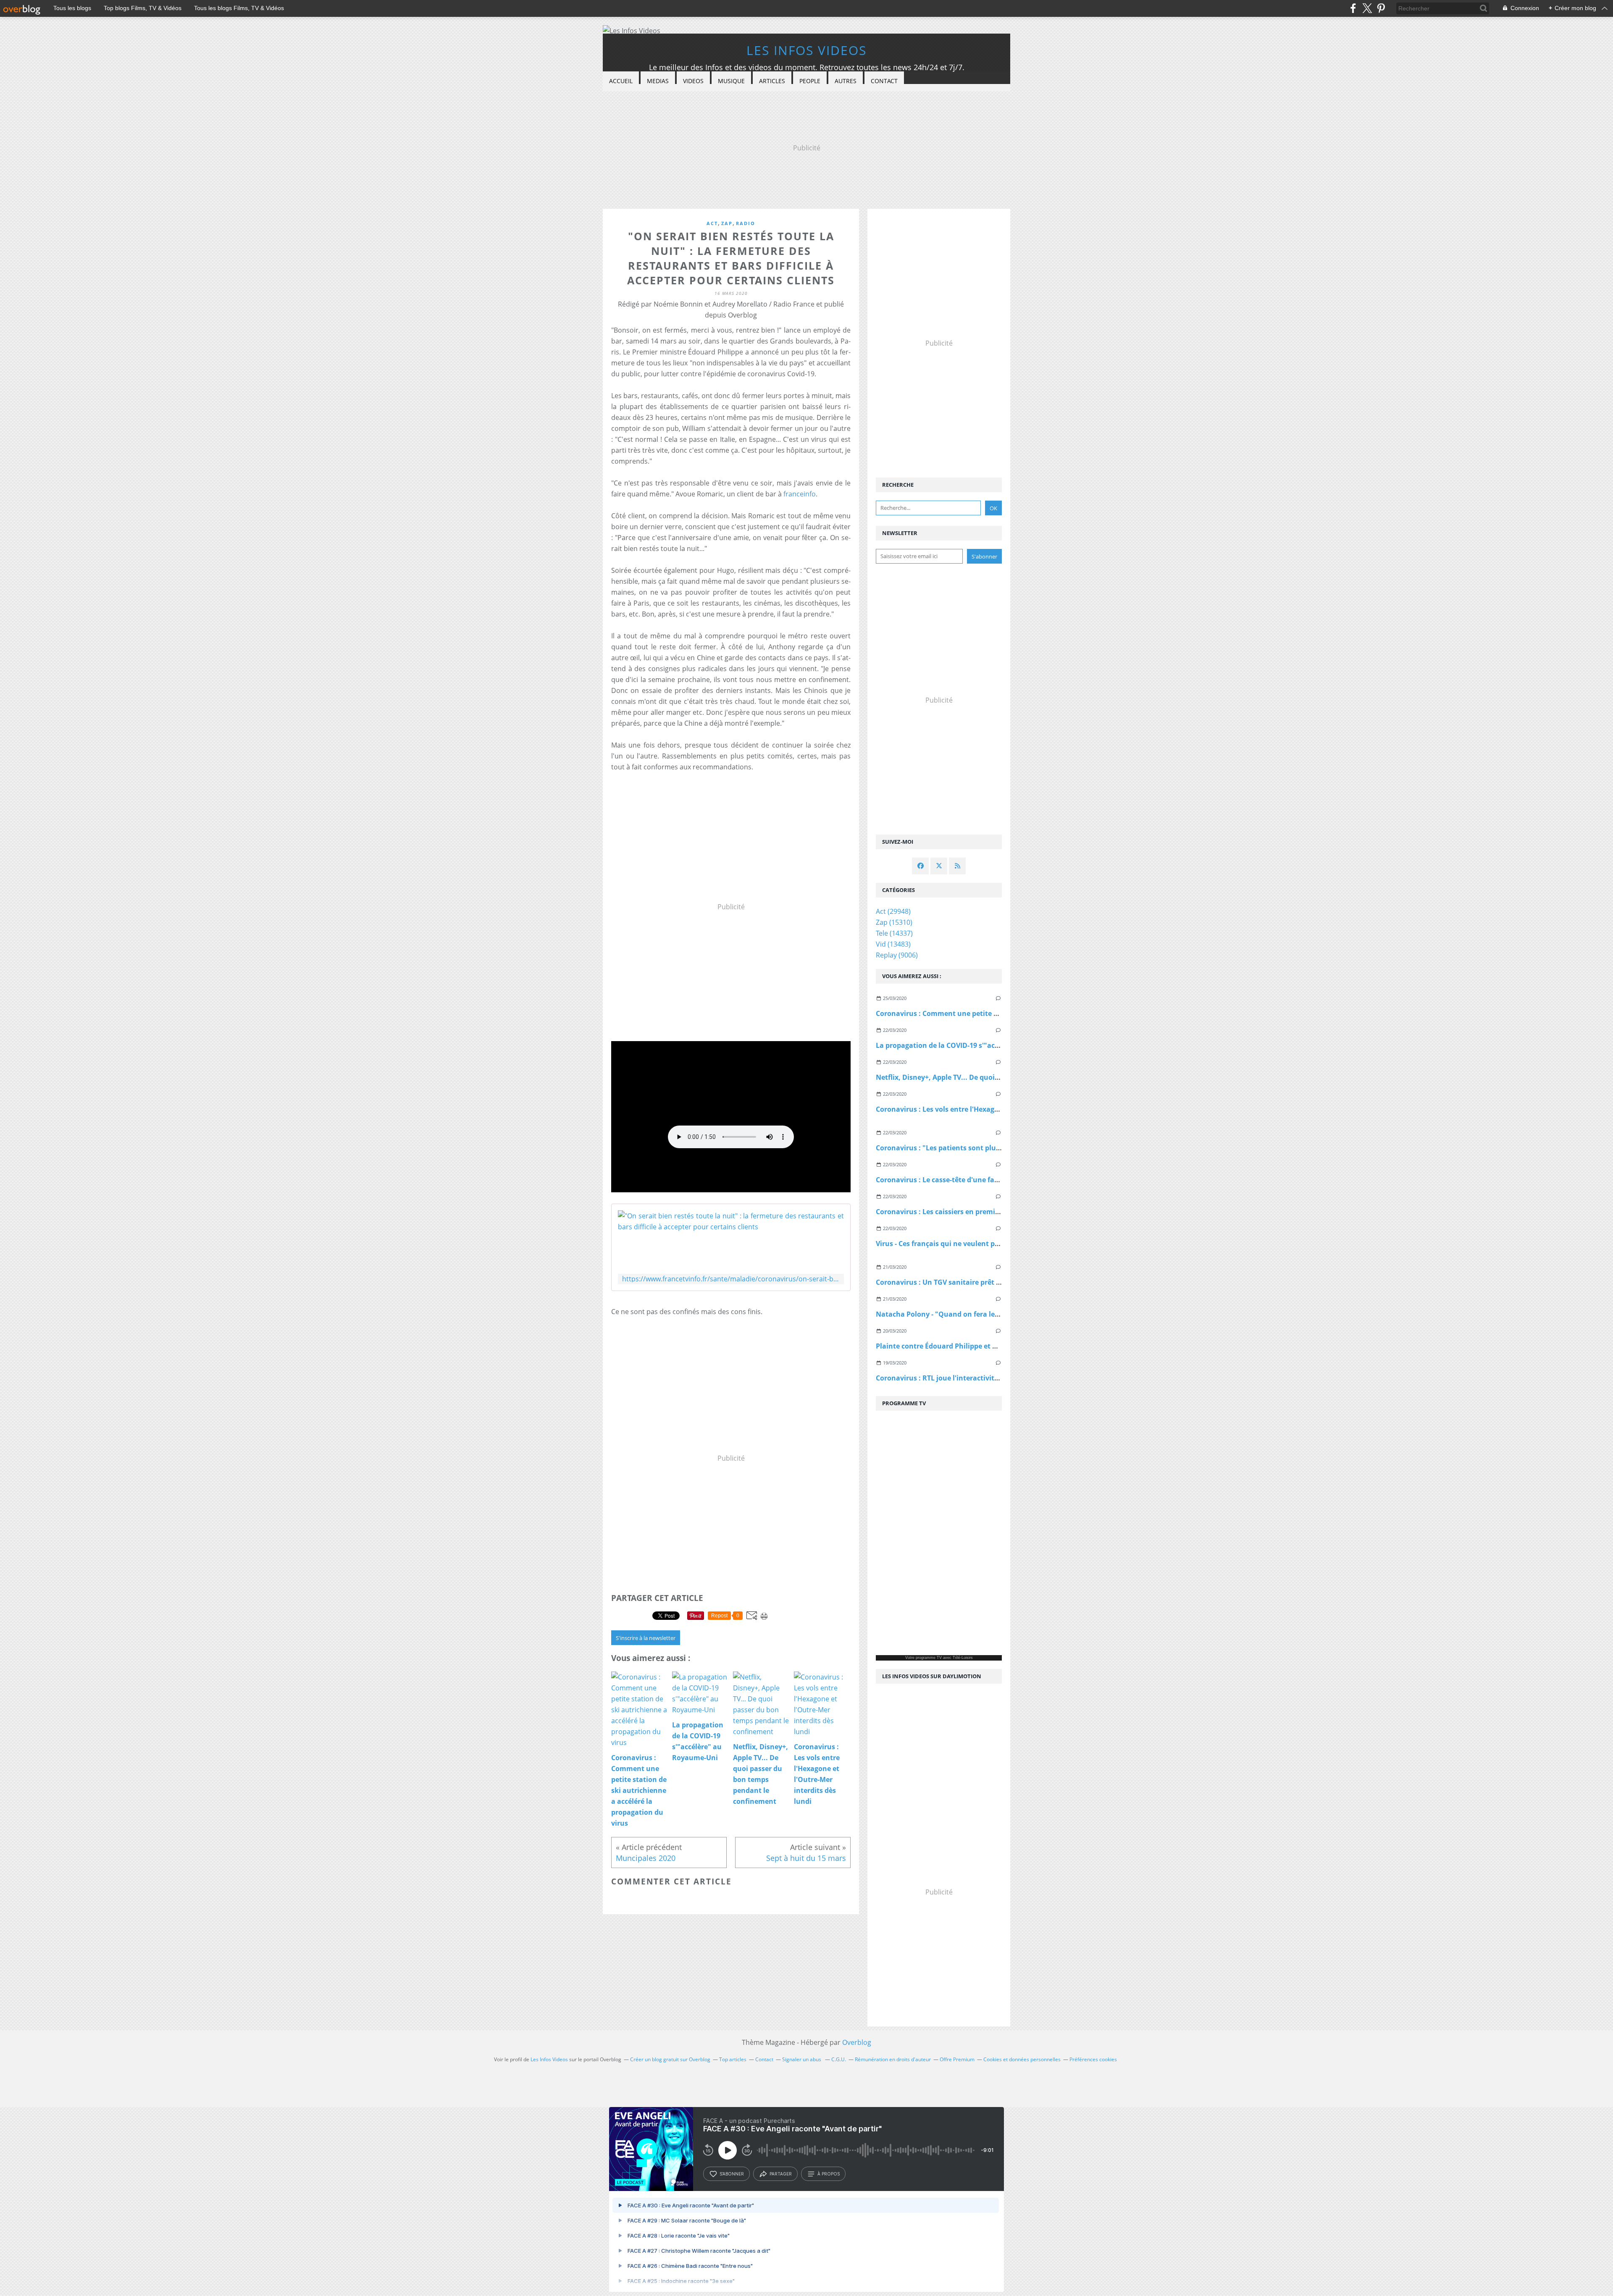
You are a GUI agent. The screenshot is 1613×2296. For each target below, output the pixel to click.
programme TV (929, 1658)
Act (712, 223)
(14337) (894, 933)
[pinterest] (1381, 8)
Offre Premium (957, 2059)
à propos (829, 2174)
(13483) (893, 944)
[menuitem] (621, 81)
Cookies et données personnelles (1022, 2059)
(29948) (893, 911)
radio (746, 223)
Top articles (733, 2059)
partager (781, 2174)
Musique (731, 81)
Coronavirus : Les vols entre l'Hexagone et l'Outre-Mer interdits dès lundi (997, 1109)
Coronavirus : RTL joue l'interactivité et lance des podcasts (973, 1378)
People (810, 81)
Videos (693, 81)
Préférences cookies (1093, 2059)
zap (727, 223)
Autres (846, 81)
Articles (772, 81)
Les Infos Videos (806, 50)
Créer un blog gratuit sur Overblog (670, 2059)
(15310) (894, 922)
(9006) (897, 955)
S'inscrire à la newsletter (646, 1638)
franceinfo (800, 494)
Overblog (857, 2042)
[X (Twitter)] (1367, 8)
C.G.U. (839, 2059)
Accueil (621, 81)
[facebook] (1353, 8)
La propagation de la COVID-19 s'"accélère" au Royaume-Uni (976, 1045)
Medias (658, 81)
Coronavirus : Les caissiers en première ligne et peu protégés (976, 1212)
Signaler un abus (802, 2059)
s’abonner (732, 2174)
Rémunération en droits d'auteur (893, 2059)
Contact (884, 81)
